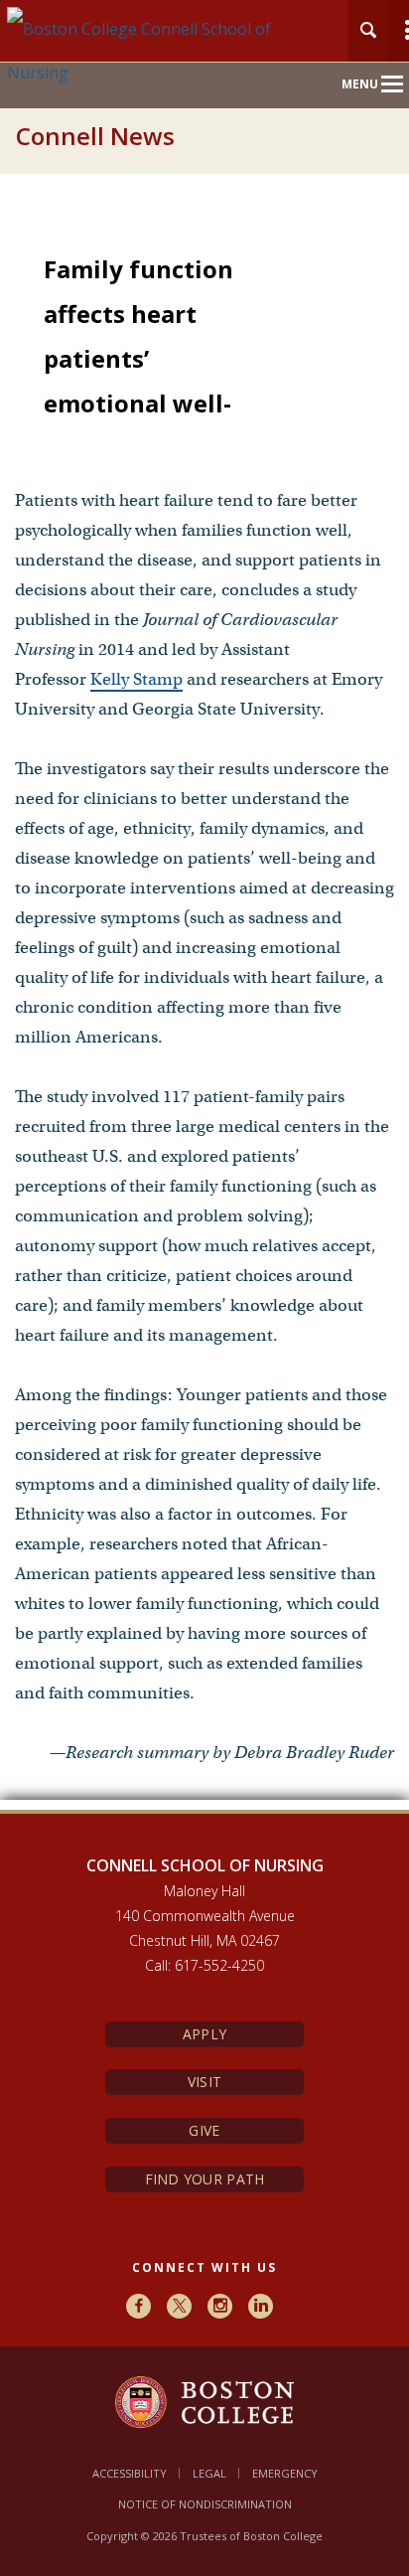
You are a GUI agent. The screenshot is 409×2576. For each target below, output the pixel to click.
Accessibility (130, 2473)
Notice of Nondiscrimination (205, 2504)
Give (204, 2130)
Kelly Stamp (136, 679)
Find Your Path (205, 2179)
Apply (204, 2034)
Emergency (285, 2473)
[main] (204, 1011)
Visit (204, 2082)
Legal (209, 2473)
